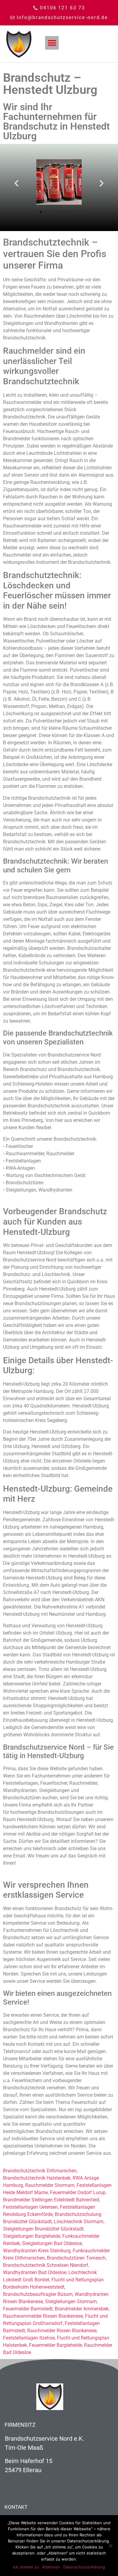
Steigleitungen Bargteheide (32, 2236)
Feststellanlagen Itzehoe (29, 2338)
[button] (52, 43)
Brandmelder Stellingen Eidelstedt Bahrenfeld (51, 2200)
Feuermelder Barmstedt (28, 2309)
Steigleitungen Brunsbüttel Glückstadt (43, 2229)
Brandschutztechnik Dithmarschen (40, 2171)
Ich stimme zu (26, 2567)
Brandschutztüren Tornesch (76, 2258)
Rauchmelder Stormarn (50, 2185)
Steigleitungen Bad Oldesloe (52, 2243)
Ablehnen (51, 2567)
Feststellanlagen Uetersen (30, 2207)
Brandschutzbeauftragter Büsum (38, 2294)
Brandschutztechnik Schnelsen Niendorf (46, 2265)
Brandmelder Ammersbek (82, 2309)
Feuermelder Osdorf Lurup (78, 2192)
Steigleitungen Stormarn (71, 2302)
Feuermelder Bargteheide (56, 2345)
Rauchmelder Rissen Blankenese (62, 2331)
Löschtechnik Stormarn (79, 2222)
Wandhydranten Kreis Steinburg (37, 2251)
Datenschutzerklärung (84, 2567)
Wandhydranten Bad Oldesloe (35, 2272)
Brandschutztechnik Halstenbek (37, 2178)
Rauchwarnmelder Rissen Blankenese (43, 2316)
